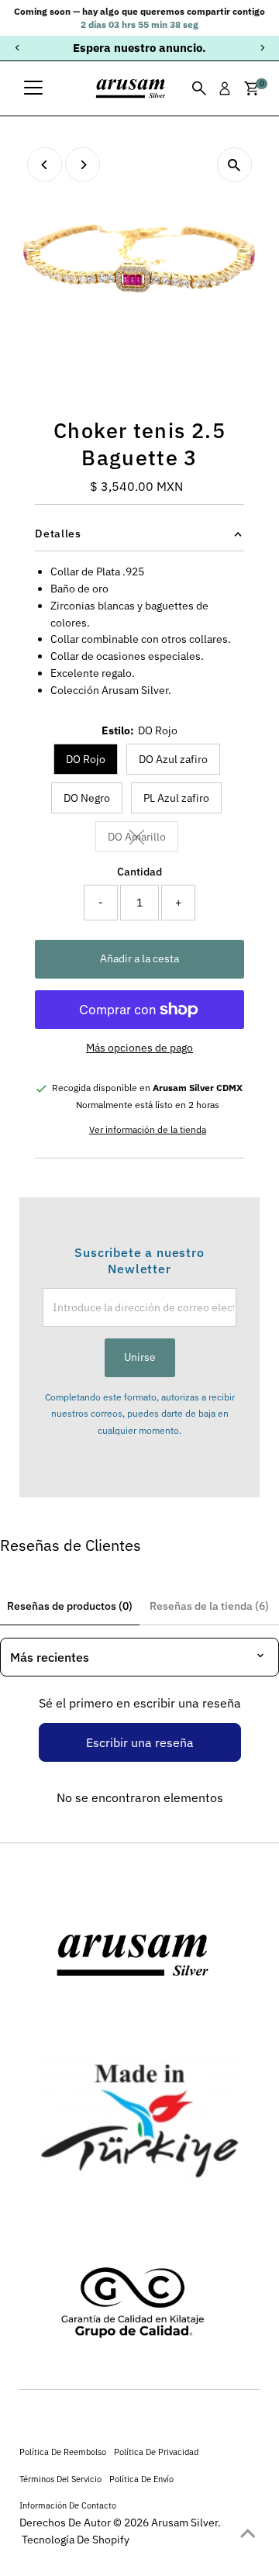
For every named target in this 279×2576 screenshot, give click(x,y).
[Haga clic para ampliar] (234, 165)
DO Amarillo (143, 839)
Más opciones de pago (139, 1048)
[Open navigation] (33, 88)
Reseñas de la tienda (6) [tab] (209, 1606)
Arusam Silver (184, 2522)
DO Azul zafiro (173, 759)
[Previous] (17, 48)
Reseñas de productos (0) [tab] (70, 1606)
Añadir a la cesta (139, 958)
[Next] (262, 48)
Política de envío (141, 2479)
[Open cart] (251, 88)
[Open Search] (199, 88)
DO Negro (87, 798)
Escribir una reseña (140, 1742)
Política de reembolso (63, 2452)
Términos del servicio (60, 2479)
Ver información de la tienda (148, 1130)
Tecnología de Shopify (76, 2540)
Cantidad (139, 872)
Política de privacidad (156, 2452)
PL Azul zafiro (176, 798)
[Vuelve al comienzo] (248, 2533)
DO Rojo (86, 759)
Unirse (140, 1357)
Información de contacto (68, 2505)
